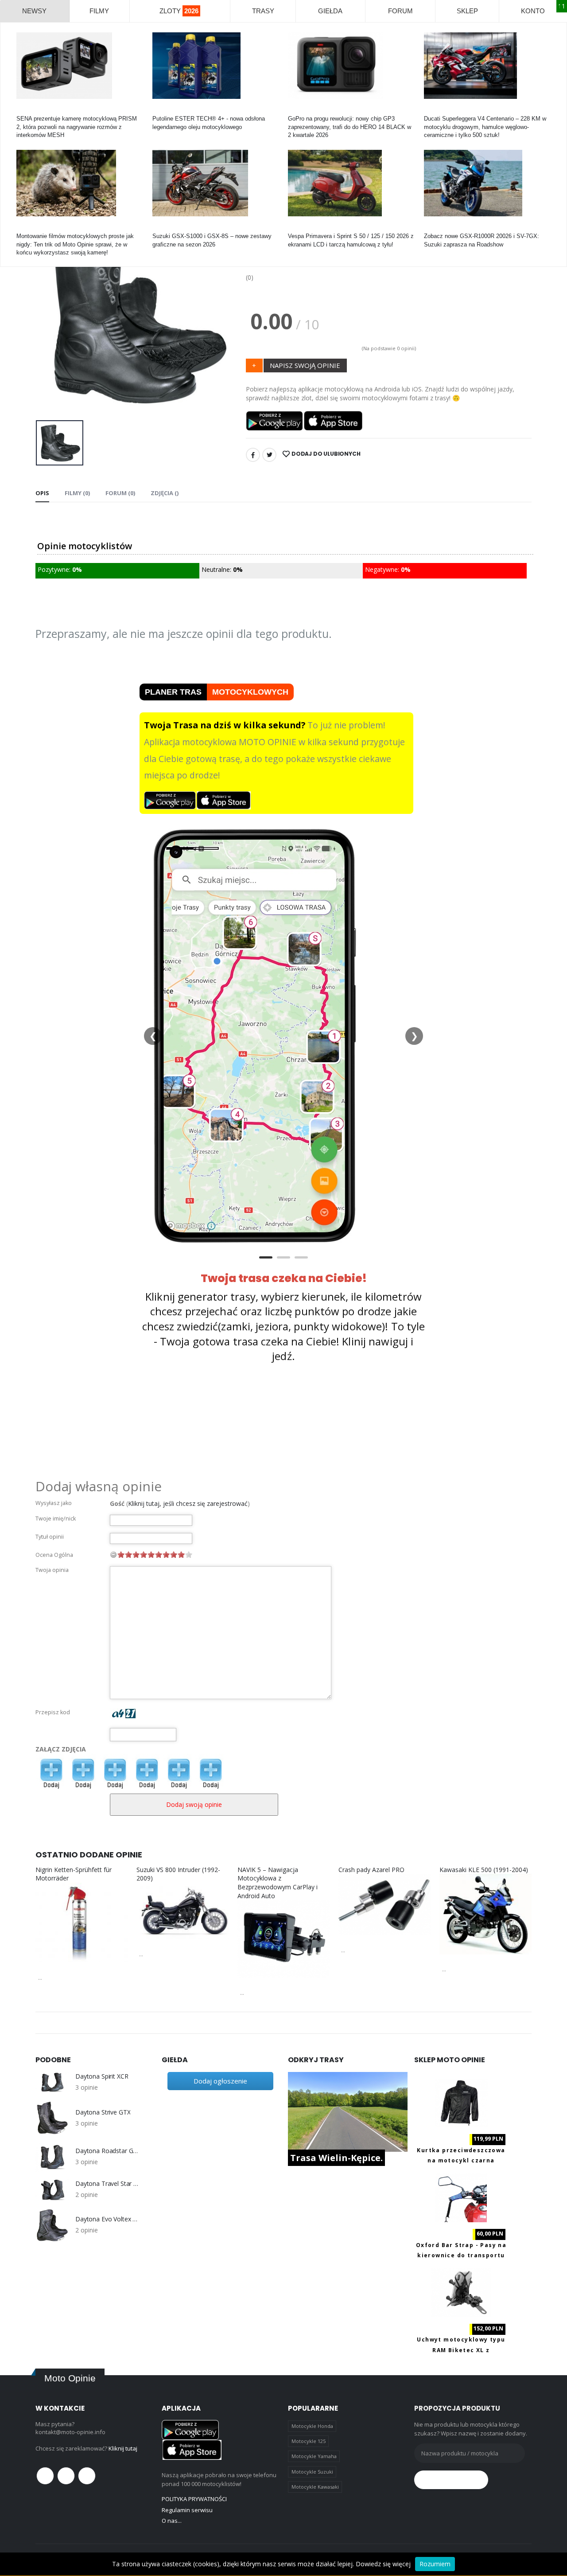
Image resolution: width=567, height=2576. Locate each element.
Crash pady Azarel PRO (371, 1870)
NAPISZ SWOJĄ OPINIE (305, 365)
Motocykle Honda (312, 2426)
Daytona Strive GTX (103, 2112)
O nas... (172, 2521)
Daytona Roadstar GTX (107, 2151)
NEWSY (34, 11)
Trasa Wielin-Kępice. (336, 2158)
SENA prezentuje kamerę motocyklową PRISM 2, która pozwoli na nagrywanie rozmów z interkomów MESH (77, 127)
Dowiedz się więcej (383, 2564)
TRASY (263, 11)
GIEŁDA (330, 11)
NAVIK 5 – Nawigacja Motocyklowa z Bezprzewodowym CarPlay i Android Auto (278, 1883)
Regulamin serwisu (187, 2510)
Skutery (298, 228)
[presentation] (49, 321)
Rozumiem (435, 2564)
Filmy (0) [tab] (77, 493)
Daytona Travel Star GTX (107, 2184)
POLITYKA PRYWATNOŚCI (194, 2499)
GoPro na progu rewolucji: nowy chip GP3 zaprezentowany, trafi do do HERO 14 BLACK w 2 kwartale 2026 (350, 127)
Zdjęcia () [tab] (165, 493)
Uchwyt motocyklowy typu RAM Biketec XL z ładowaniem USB (461, 2350)
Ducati (432, 111)
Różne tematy (34, 228)
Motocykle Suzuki (312, 2472)
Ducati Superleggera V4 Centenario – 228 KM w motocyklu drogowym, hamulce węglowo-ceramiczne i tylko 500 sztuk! (485, 127)
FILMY (99, 11)
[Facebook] (253, 455)
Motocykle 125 (309, 2441)
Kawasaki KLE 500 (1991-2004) (484, 1870)
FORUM (400, 11)
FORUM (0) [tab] (120, 493)
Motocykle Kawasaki (315, 2487)
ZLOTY (179, 11)
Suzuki (161, 228)
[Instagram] (87, 2476)
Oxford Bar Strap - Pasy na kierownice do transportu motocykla (461, 2255)
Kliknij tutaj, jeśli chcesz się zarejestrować (188, 1503)
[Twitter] (269, 455)
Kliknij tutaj (123, 2448)
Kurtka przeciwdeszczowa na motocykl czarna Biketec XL (461, 2161)
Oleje (159, 111)
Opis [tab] (42, 493)
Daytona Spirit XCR (102, 2076)
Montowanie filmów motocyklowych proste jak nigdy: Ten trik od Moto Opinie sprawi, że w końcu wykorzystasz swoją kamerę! (75, 244)
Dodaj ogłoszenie (220, 2081)
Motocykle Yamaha (314, 2456)
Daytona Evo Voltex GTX (107, 2219)
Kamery (26, 111)
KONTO (533, 11)
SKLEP (467, 11)
